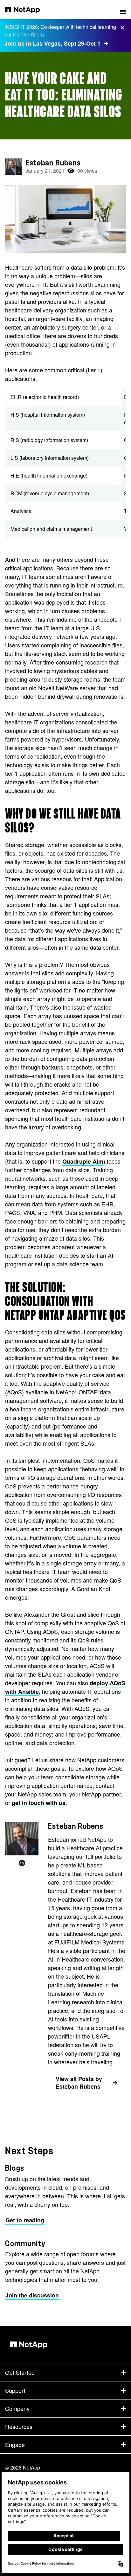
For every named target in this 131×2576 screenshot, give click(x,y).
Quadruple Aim (83, 1161)
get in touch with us (39, 1803)
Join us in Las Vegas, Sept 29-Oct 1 (52, 43)
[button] (123, 10)
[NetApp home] (27, 10)
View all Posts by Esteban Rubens (79, 2083)
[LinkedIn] (22, 1863)
